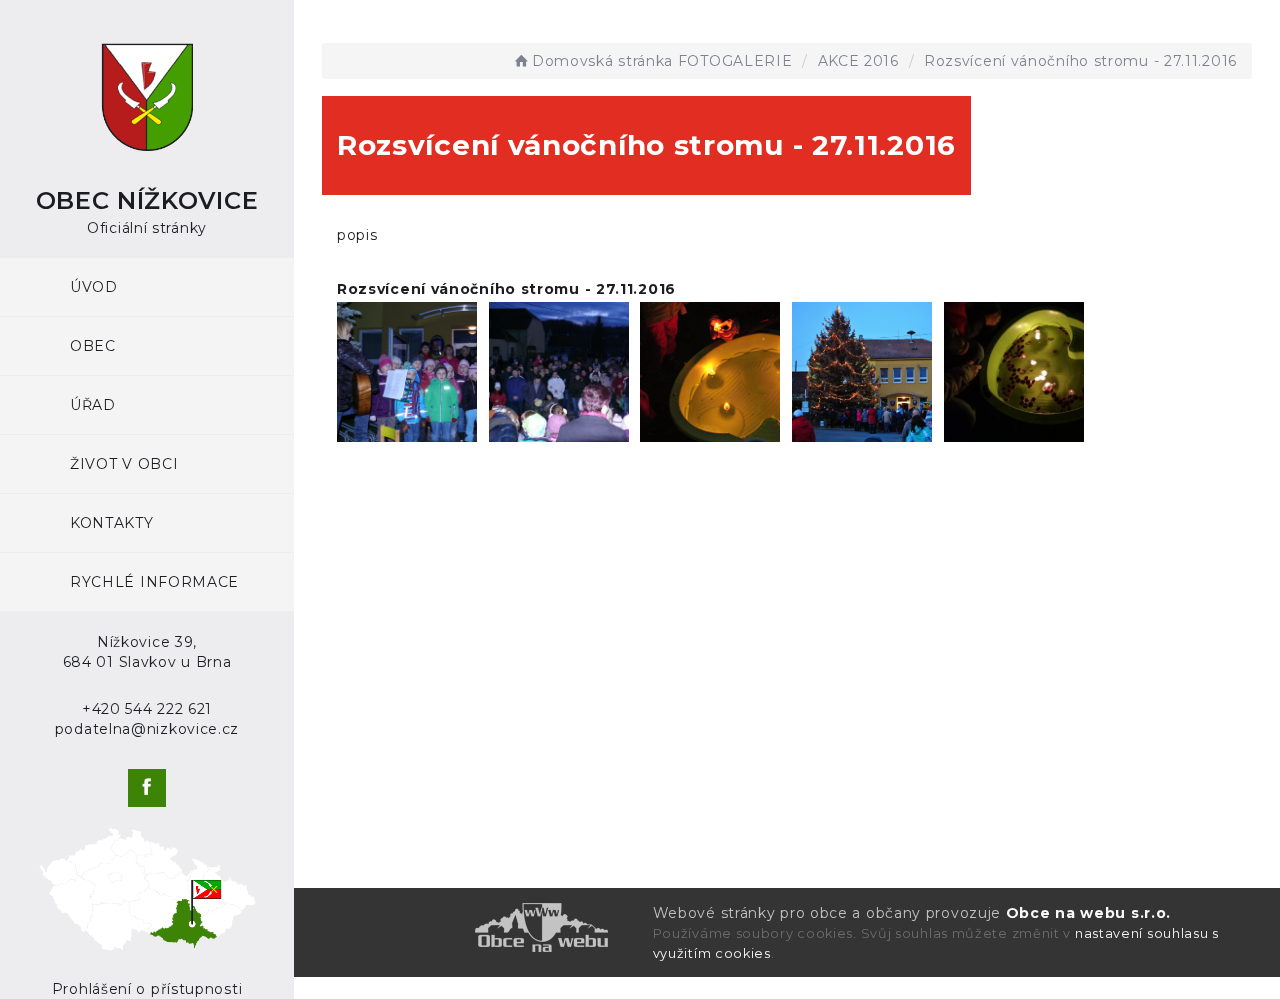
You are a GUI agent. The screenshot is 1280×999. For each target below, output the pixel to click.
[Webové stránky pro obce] (458, 927)
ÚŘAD (93, 405)
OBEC (93, 346)
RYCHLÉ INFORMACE (154, 582)
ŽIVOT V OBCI (124, 464)
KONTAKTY (112, 523)
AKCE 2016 (858, 61)
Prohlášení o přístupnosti (147, 989)
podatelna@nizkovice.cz (147, 729)
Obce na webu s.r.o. (1088, 913)
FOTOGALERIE (735, 61)
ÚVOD (94, 287)
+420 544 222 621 (147, 709)
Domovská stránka (602, 61)
